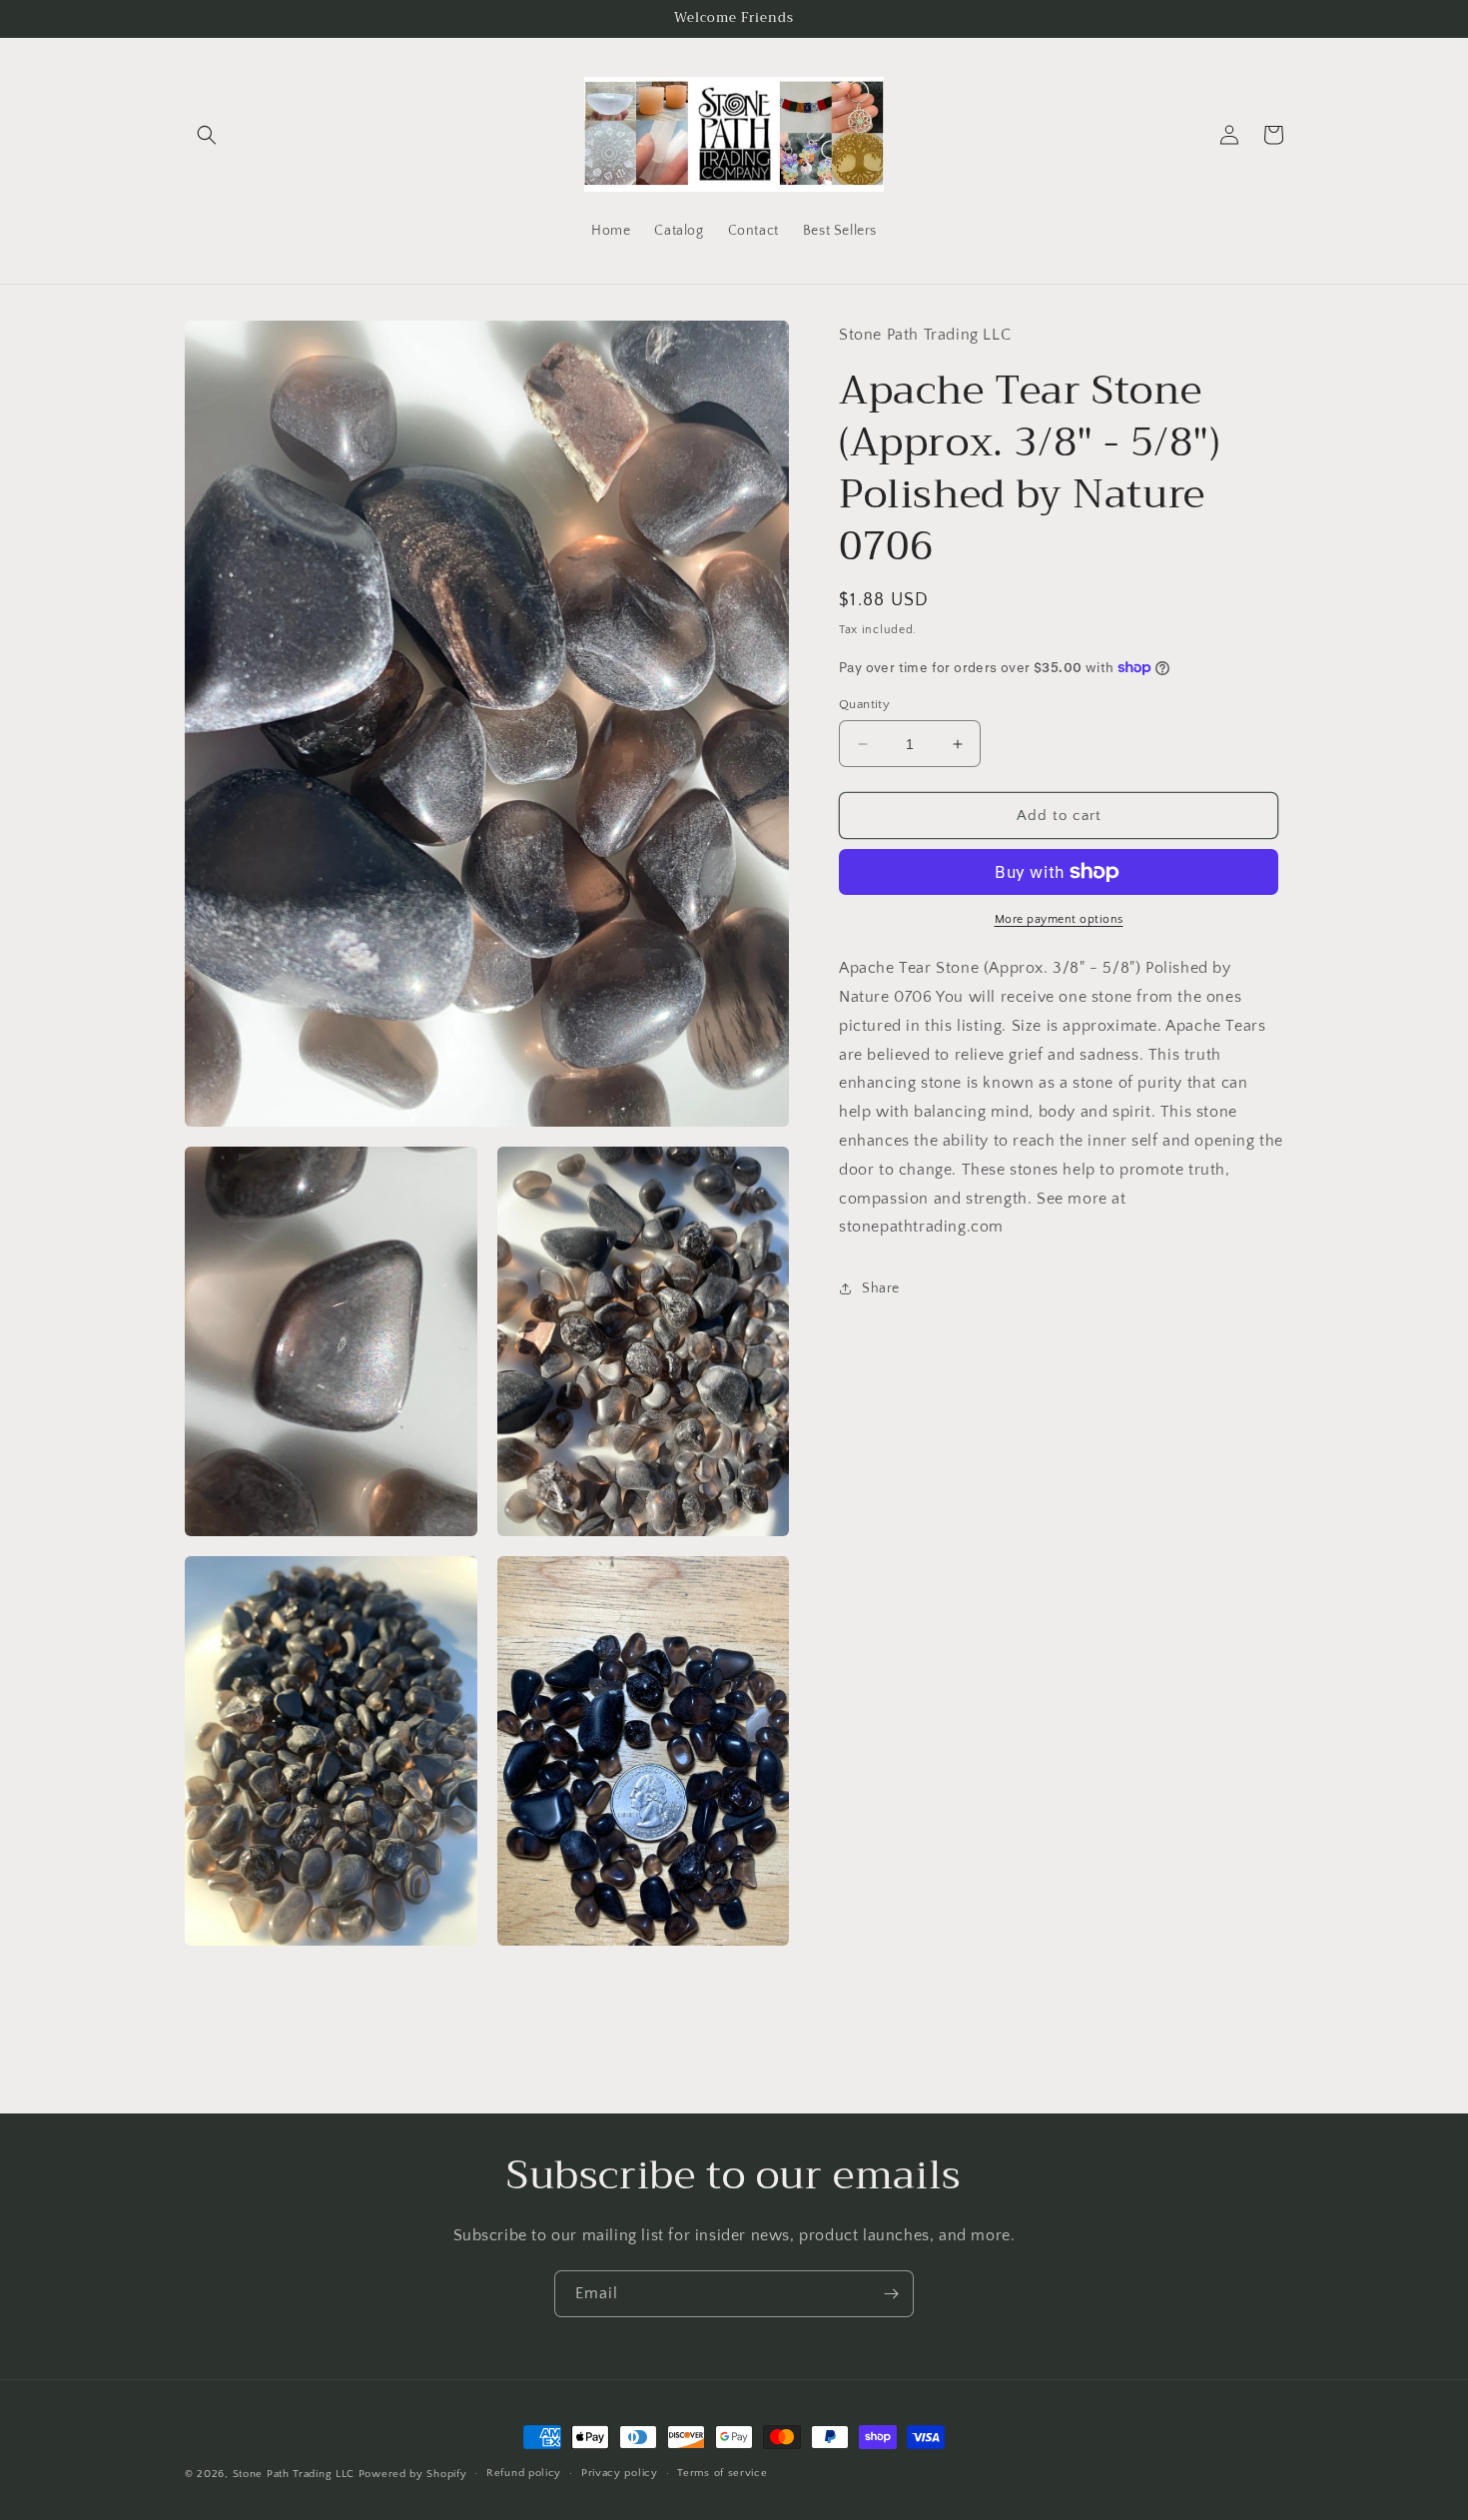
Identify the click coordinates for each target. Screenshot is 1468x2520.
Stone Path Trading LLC (294, 2474)
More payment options (1059, 919)
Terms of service (722, 2473)
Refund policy (524, 2473)
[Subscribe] (891, 2294)
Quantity (864, 704)
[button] (207, 135)
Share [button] (881, 1287)
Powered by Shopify (413, 2474)
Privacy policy (620, 2473)
